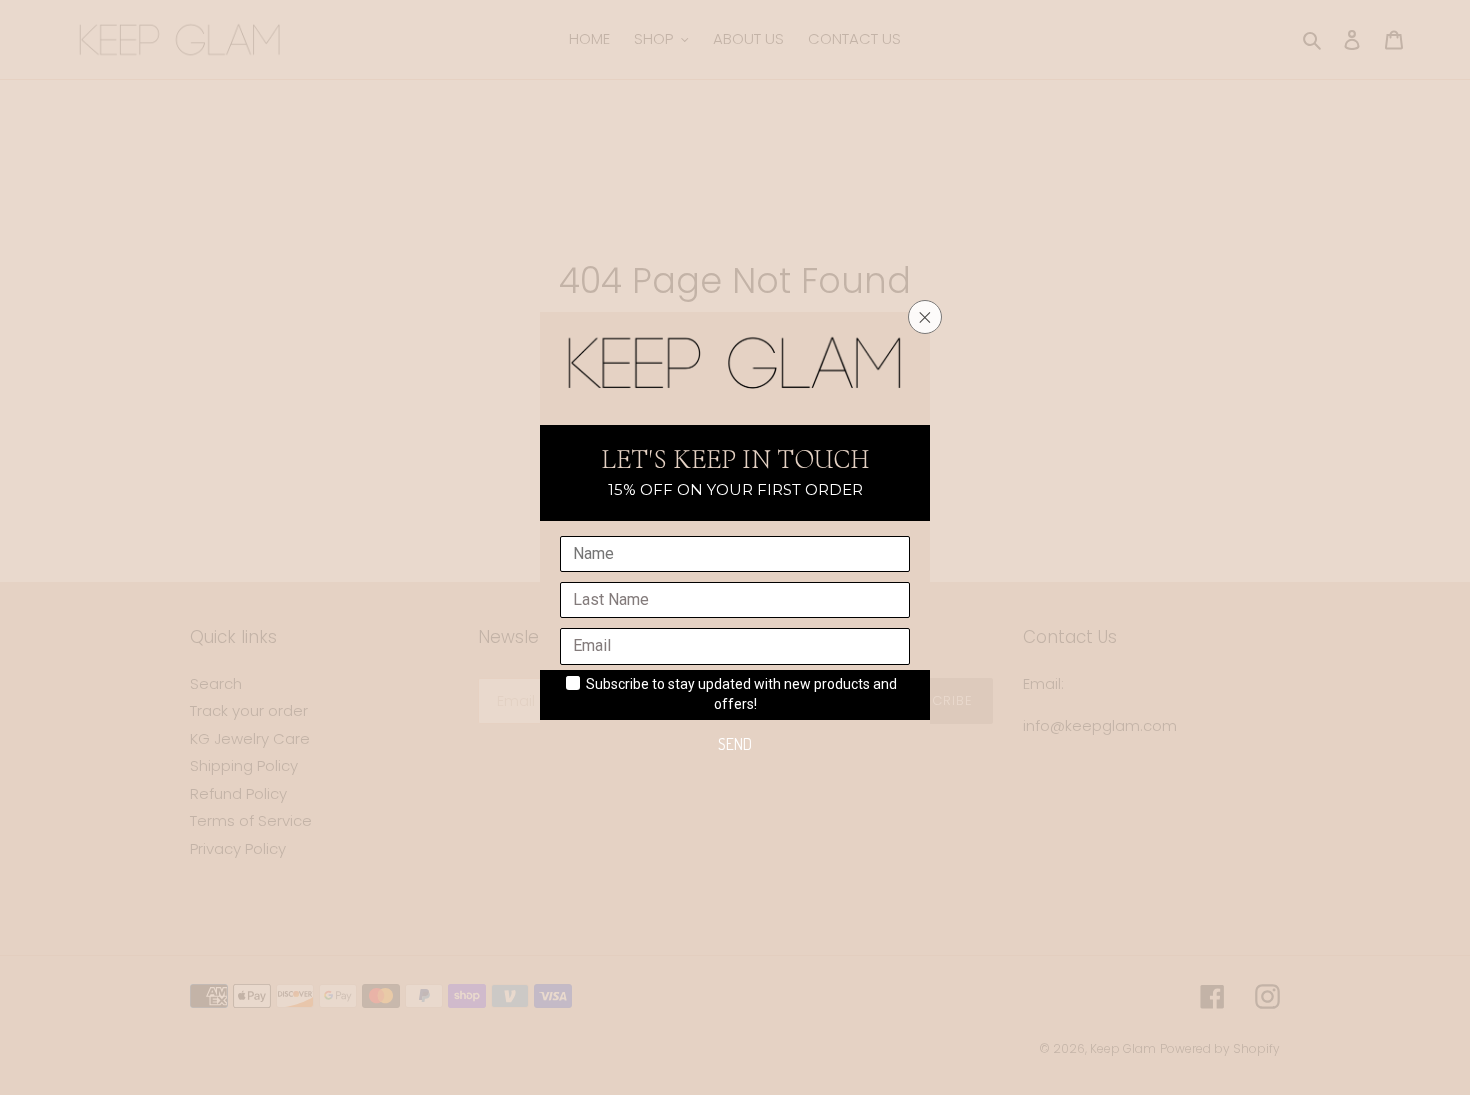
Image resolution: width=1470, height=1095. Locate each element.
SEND (735, 744)
